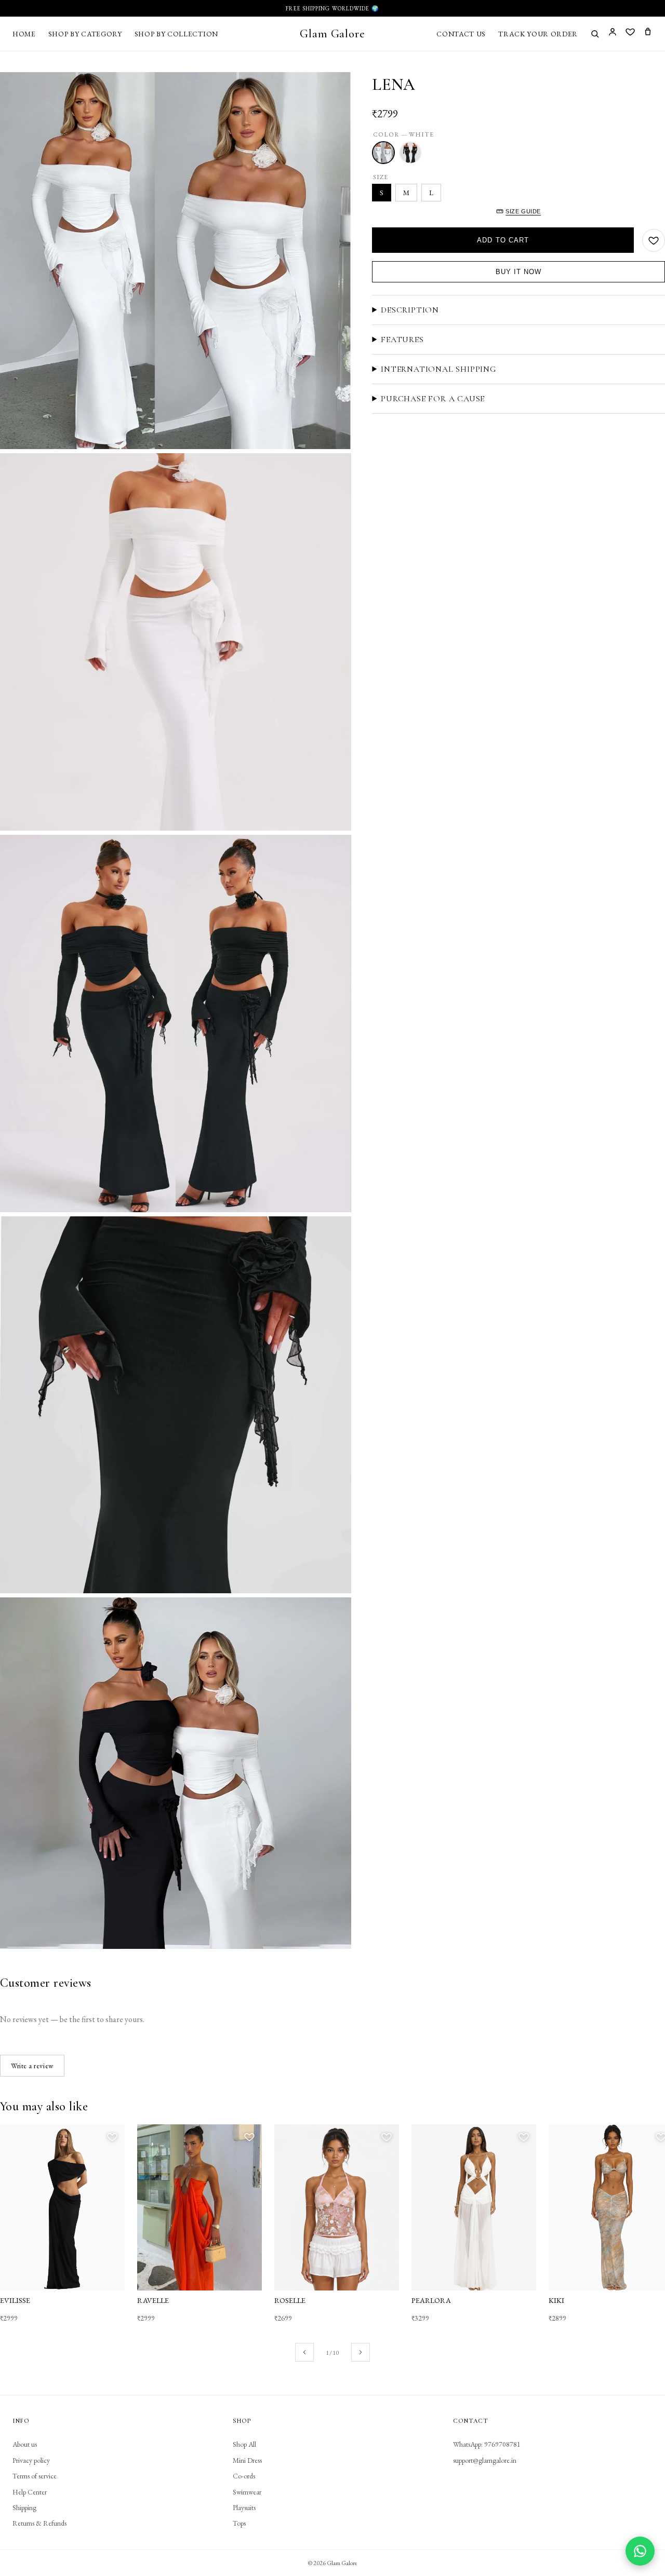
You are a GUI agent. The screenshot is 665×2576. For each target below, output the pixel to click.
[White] (383, 153)
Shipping (24, 2507)
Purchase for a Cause (433, 399)
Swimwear (247, 2492)
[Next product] (361, 2352)
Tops (239, 2523)
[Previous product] (304, 2352)
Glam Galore (332, 33)
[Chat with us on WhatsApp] (640, 2551)
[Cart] (648, 33)
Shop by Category (85, 34)
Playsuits (244, 2507)
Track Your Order (538, 34)
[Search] (595, 34)
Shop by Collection (176, 34)
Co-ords (244, 2476)
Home (24, 34)
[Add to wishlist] (654, 240)
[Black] (410, 153)
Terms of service (35, 2476)
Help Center (30, 2492)
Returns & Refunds (39, 2523)
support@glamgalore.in (485, 2460)
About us (25, 2444)
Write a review (32, 2066)
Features (402, 340)
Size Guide (523, 211)
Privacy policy (31, 2460)
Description (410, 310)
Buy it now (518, 272)
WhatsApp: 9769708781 (487, 2444)
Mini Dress (247, 2460)
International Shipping (438, 369)
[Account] (613, 33)
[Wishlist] (630, 33)
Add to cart (503, 240)
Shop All (244, 2444)
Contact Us (461, 34)
